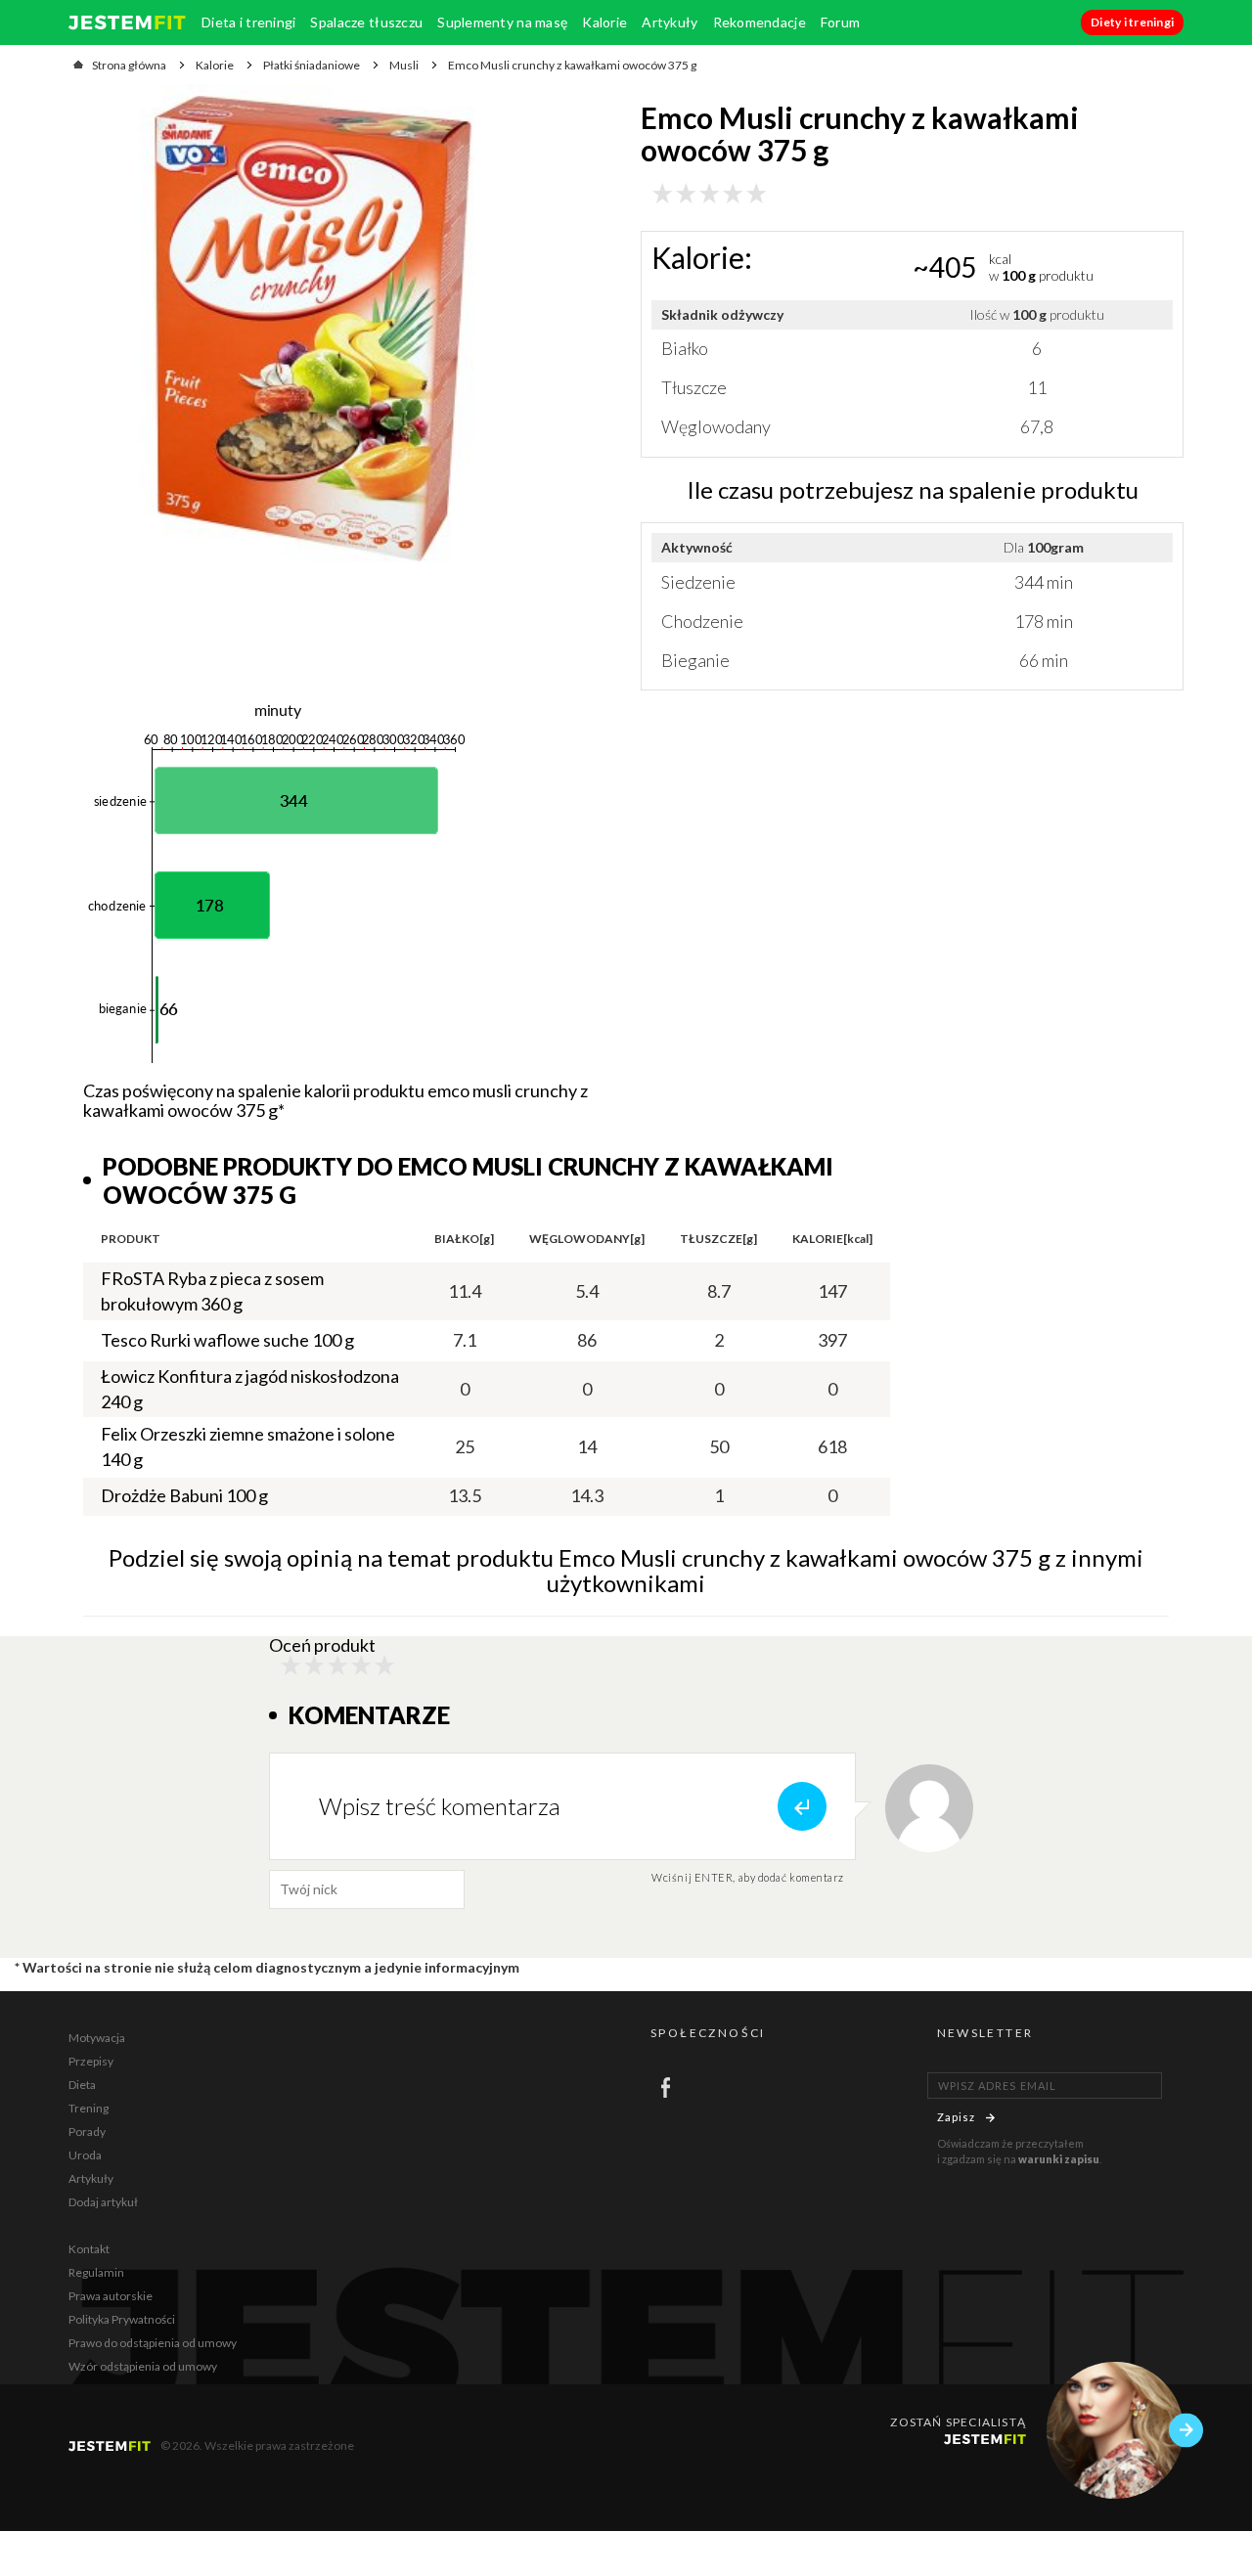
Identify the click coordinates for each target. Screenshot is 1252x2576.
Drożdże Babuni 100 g (184, 1495)
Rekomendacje (760, 22)
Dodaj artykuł (103, 2202)
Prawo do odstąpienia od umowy (153, 2343)
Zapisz (957, 2117)
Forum (840, 22)
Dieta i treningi (248, 22)
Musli (404, 65)
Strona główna (129, 65)
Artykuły (670, 22)
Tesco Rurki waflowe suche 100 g (227, 1340)
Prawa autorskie (111, 2296)
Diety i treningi (1132, 22)
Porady (87, 2132)
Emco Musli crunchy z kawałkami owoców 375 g (572, 65)
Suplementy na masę (502, 22)
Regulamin (96, 2272)
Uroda (85, 2155)
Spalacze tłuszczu (366, 22)
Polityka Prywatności (122, 2319)
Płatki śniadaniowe (312, 65)
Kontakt (89, 2249)
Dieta (82, 2085)
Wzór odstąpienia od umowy (143, 2366)
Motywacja (97, 2038)
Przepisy (91, 2061)
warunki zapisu (1059, 2159)
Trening (89, 2108)
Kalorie (604, 22)
